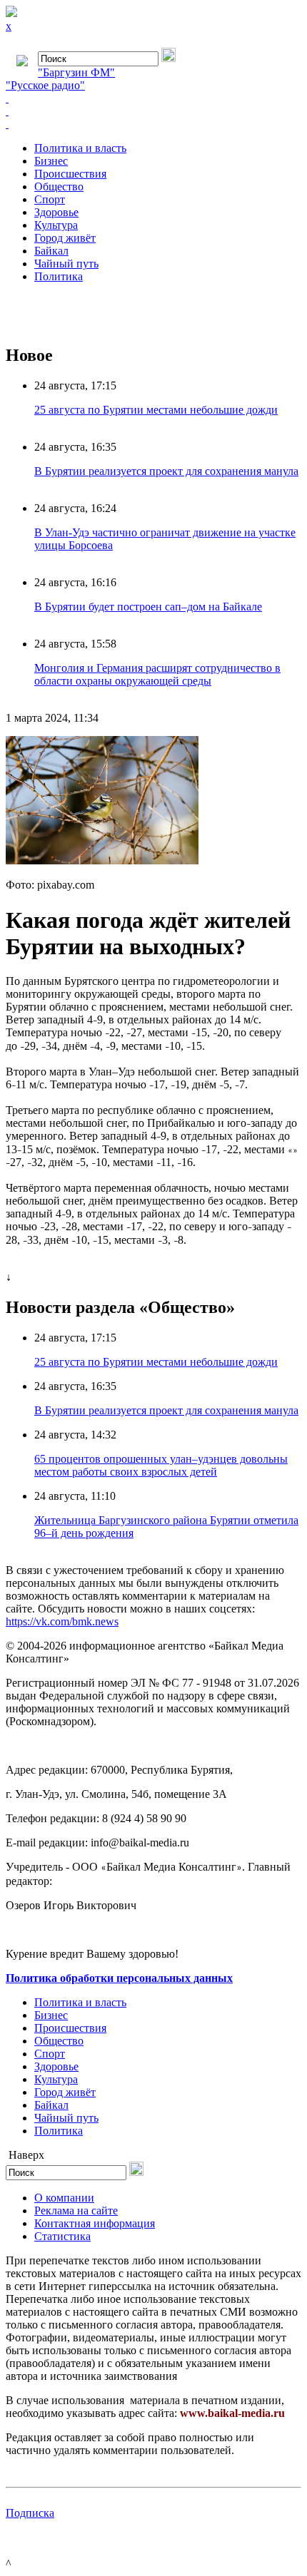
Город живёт (65, 238)
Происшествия (70, 174)
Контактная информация (95, 2223)
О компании (64, 2198)
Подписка (30, 2513)
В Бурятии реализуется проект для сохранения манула (166, 471)
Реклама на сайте (76, 2210)
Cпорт (50, 199)
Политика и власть (80, 148)
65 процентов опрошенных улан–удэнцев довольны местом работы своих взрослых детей (161, 1465)
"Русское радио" (45, 85)
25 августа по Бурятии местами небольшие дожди (156, 410)
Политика (59, 276)
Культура (56, 225)
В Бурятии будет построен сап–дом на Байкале (148, 607)
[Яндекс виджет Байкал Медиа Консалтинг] (153, 124)
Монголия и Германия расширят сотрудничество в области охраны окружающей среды (157, 674)
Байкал (51, 251)
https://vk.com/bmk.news (62, 1621)
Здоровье (56, 212)
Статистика (62, 2236)
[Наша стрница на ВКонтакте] (153, 98)
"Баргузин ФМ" (76, 72)
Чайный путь (66, 264)
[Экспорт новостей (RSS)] (153, 111)
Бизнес (51, 161)
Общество (59, 186)
